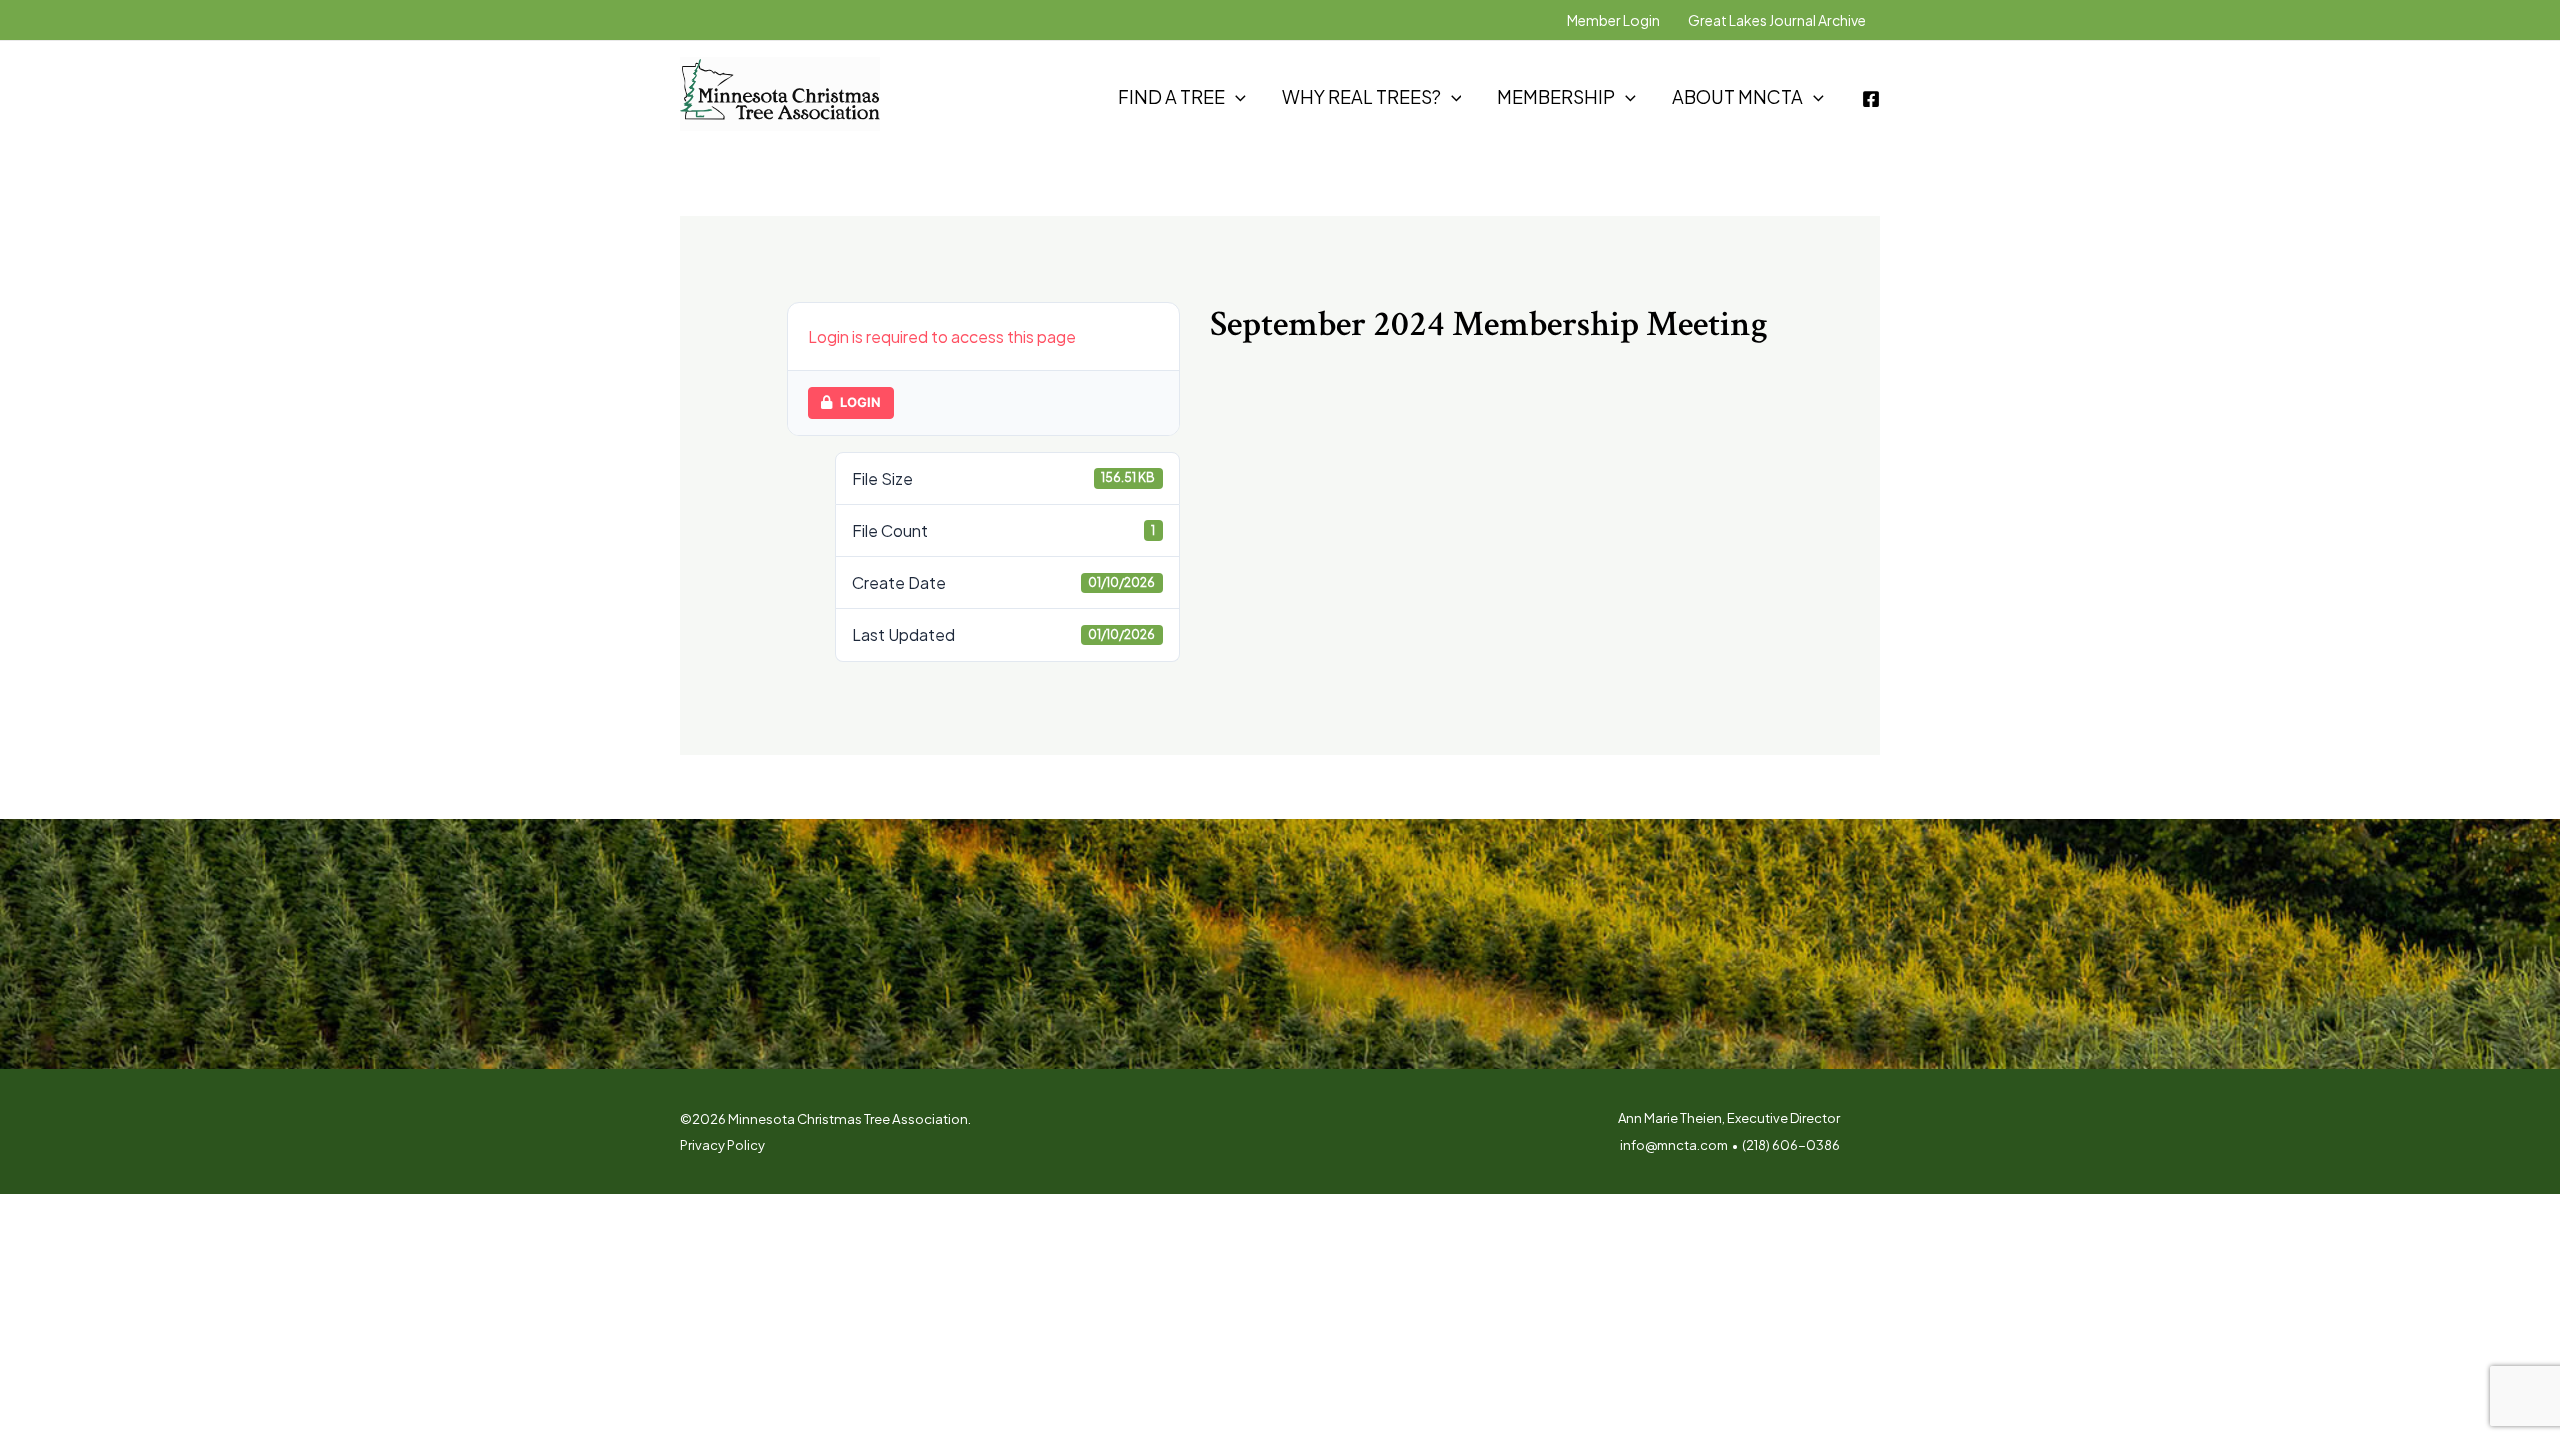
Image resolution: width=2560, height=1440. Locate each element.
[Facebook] (1871, 99)
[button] (1235, 97)
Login (860, 402)
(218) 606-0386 (1791, 1145)
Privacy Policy (722, 1145)
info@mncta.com (1674, 1145)
